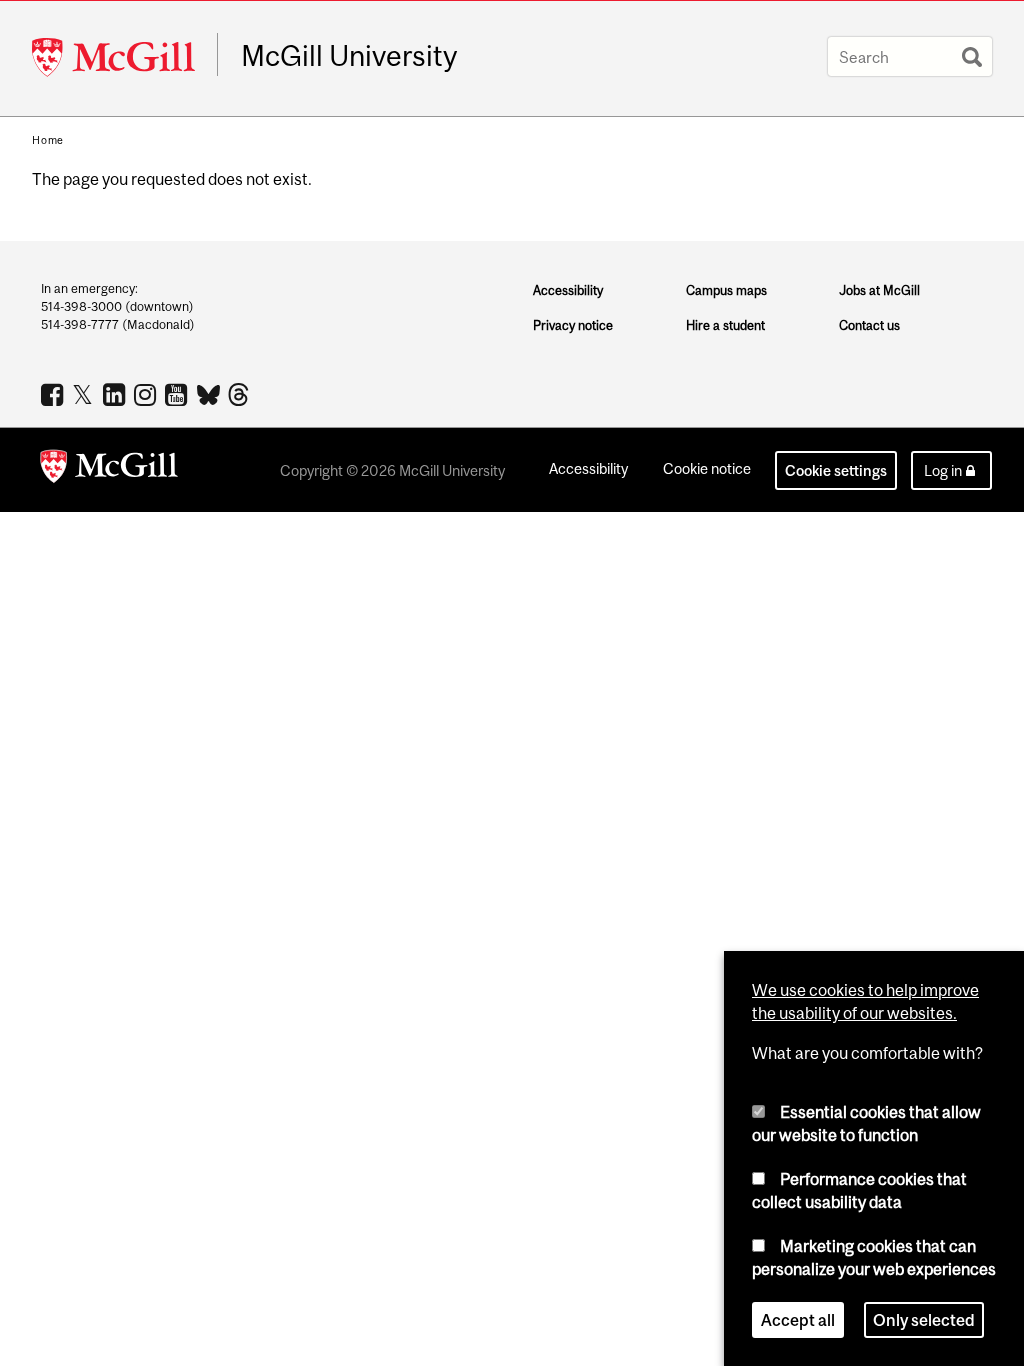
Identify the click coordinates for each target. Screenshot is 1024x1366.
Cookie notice (707, 468)
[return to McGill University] (109, 470)
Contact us (869, 325)
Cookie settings (836, 470)
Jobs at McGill (879, 290)
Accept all (798, 1320)
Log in (943, 470)
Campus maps (726, 290)
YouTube (178, 394)
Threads (240, 395)
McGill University (349, 56)
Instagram (147, 394)
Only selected (924, 1320)
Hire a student (725, 325)
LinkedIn (116, 394)
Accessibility (568, 290)
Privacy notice (573, 325)
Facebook (54, 394)
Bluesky (209, 393)
